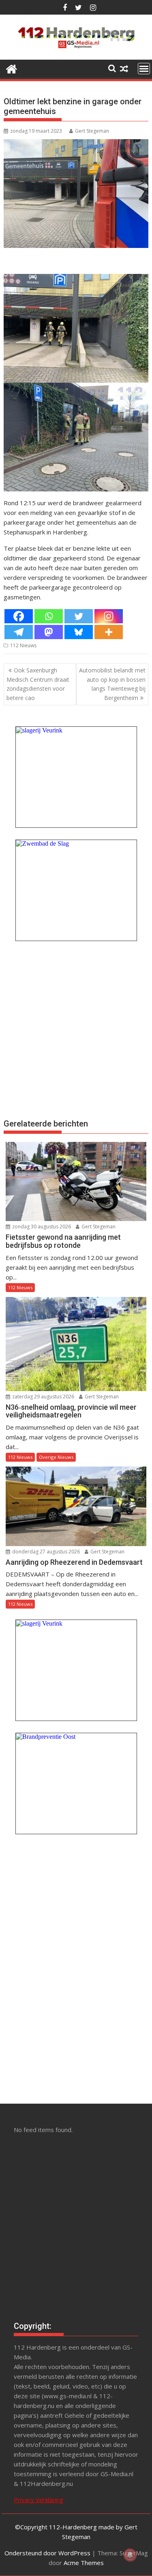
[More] (109, 632)
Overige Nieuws (56, 1457)
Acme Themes (84, 2563)
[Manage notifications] (130, 2555)
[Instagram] (109, 616)
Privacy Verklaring (39, 2500)
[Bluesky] (79, 632)
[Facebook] (19, 616)
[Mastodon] (49, 632)
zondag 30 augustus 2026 (41, 1227)
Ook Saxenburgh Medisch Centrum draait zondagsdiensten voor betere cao (38, 684)
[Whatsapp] (49, 616)
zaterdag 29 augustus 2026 (43, 1397)
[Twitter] (79, 616)
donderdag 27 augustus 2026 (45, 1552)
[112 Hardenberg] (12, 68)
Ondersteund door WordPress (47, 2553)
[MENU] (144, 69)
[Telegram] (19, 632)
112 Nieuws (23, 645)
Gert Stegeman (92, 131)
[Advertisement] (76, 1028)
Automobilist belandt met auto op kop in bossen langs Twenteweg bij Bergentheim (112, 684)
